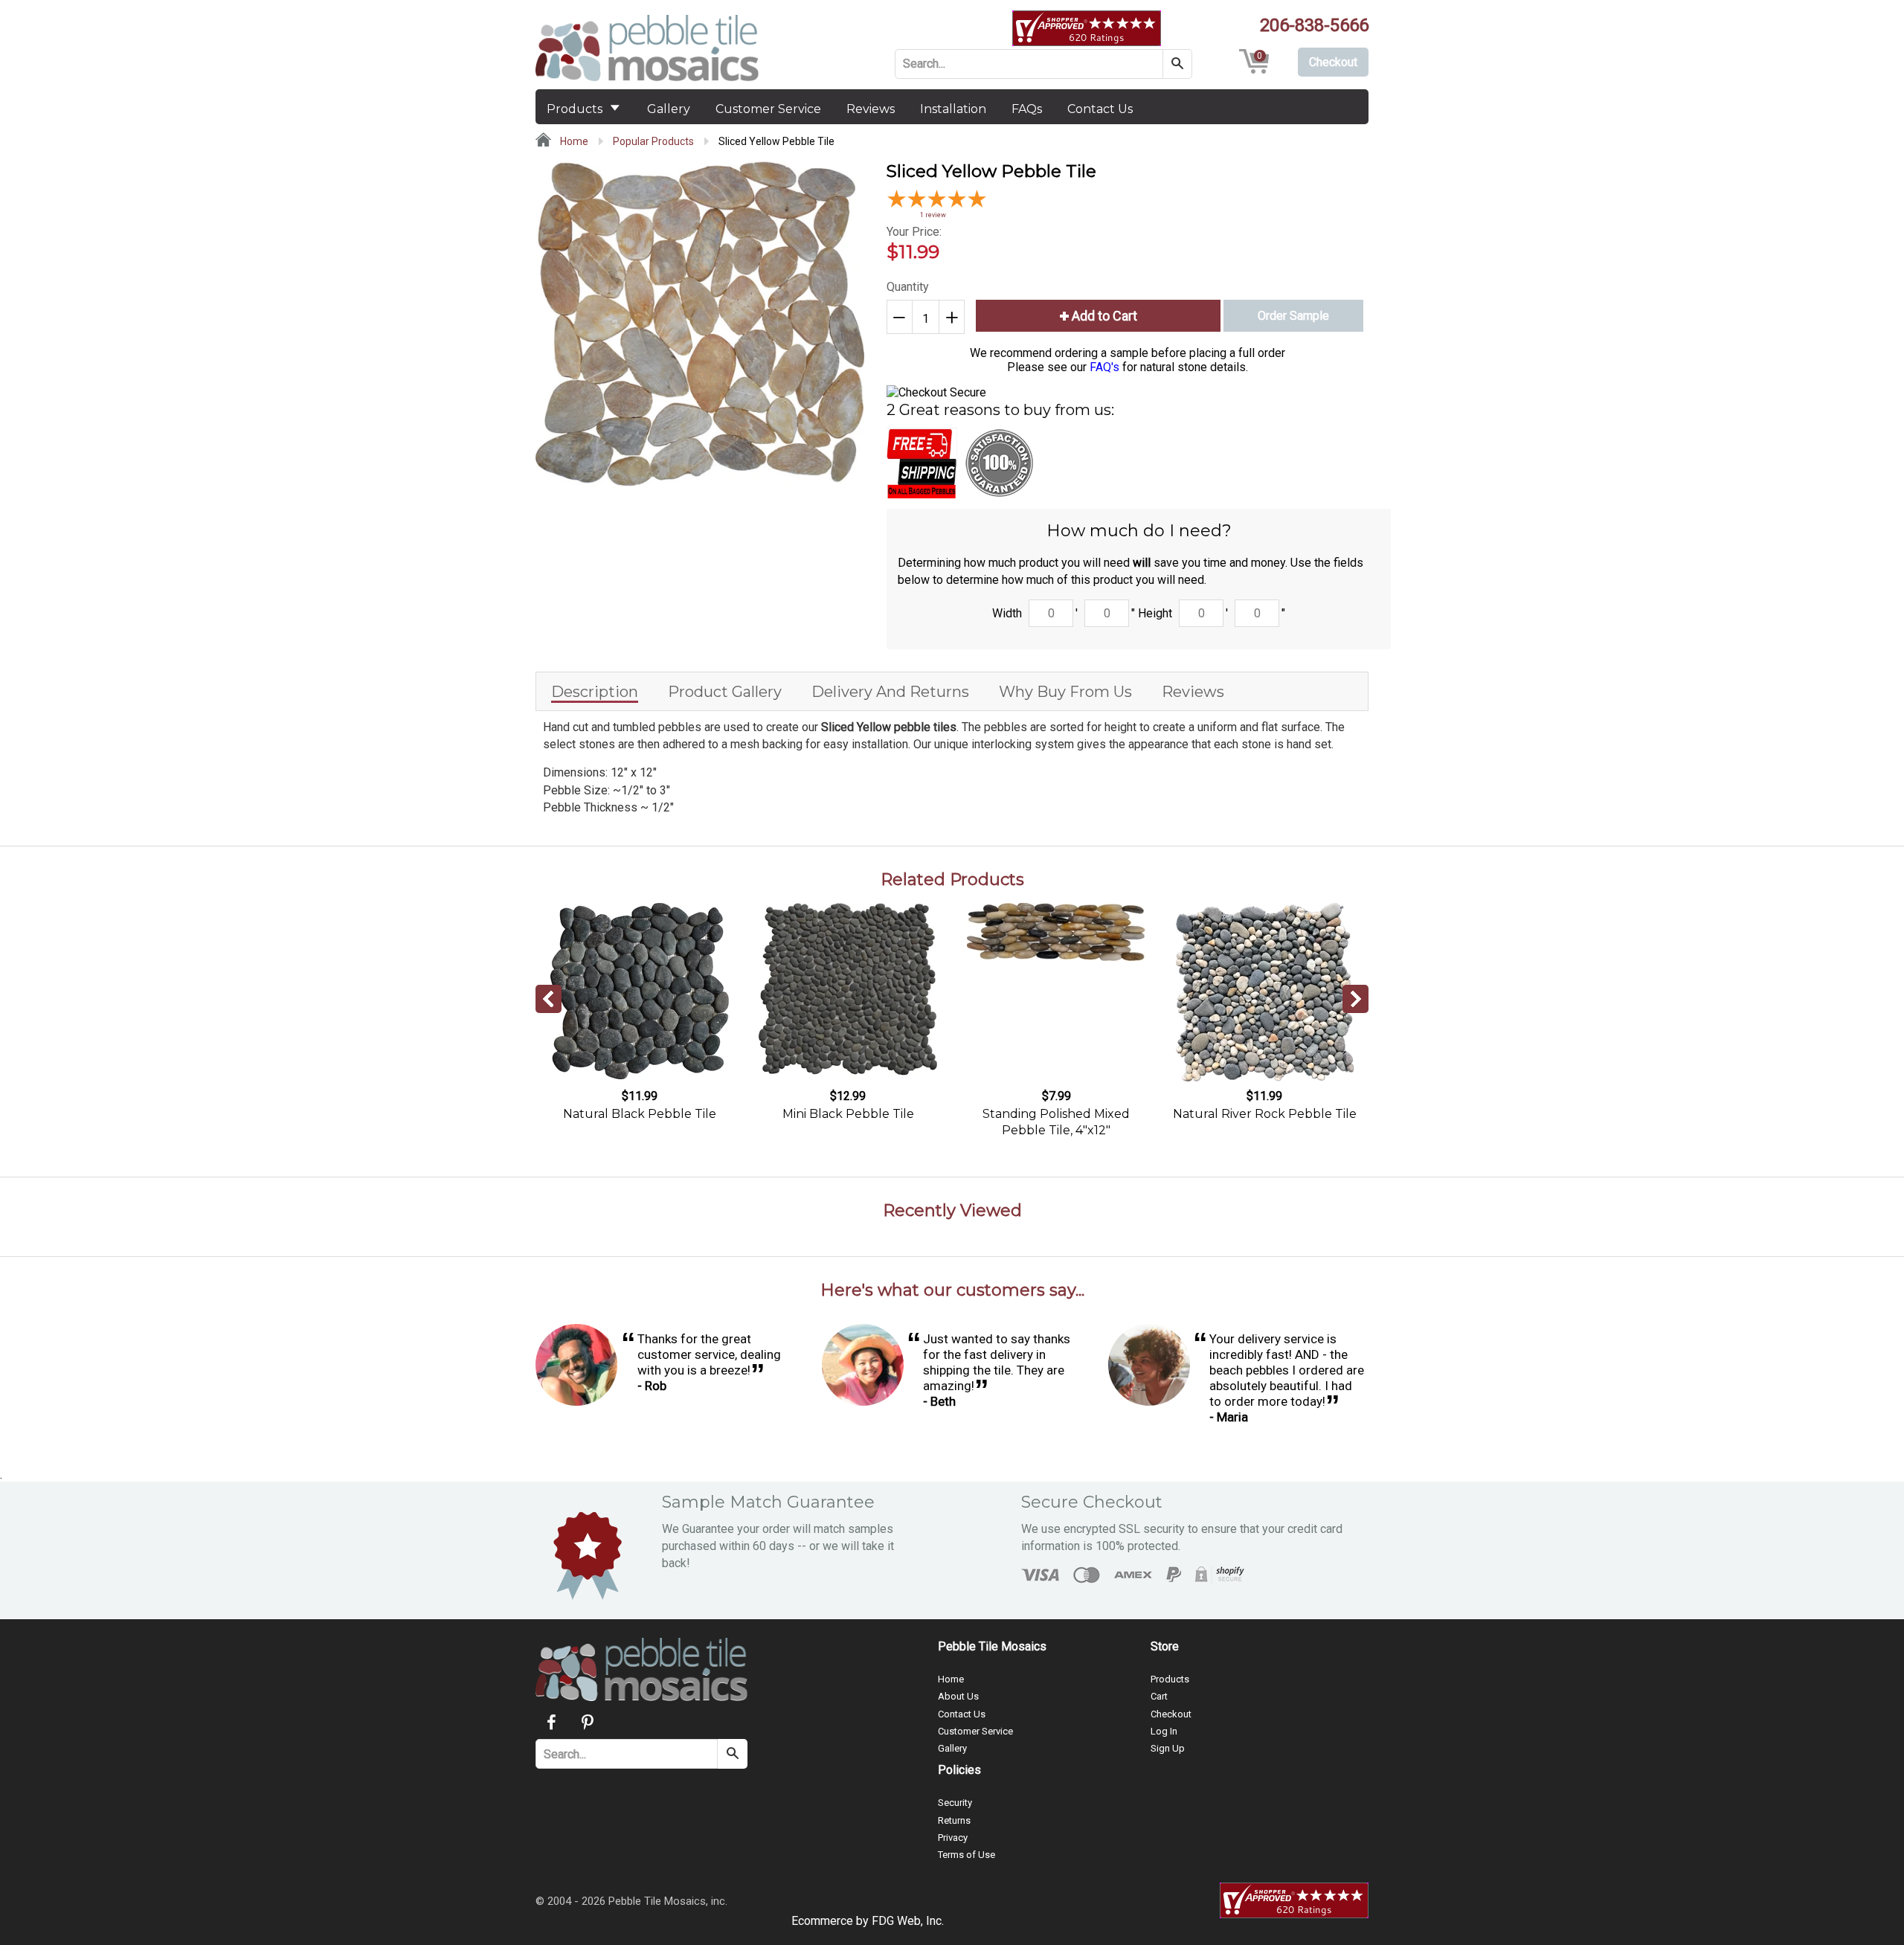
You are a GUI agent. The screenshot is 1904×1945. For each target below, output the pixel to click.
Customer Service (768, 109)
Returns (954, 1820)
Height (1155, 613)
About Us (958, 1696)
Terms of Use (967, 1855)
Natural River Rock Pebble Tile (1265, 1114)
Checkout (1171, 1714)
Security (955, 1803)
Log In (1164, 1731)
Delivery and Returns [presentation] (890, 692)
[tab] (595, 691)
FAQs (1027, 109)
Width (1007, 613)
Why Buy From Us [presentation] (1065, 692)
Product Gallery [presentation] (725, 692)
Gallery (669, 109)
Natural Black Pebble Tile (640, 1114)
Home (573, 141)
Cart (1159, 1696)
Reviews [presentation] (1193, 692)
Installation (953, 109)
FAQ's (1104, 367)
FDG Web (896, 1921)
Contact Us (1100, 109)
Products (576, 109)
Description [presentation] (595, 692)
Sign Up (1168, 1748)
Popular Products (653, 141)
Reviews (871, 109)
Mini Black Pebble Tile (848, 1114)
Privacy (953, 1838)
